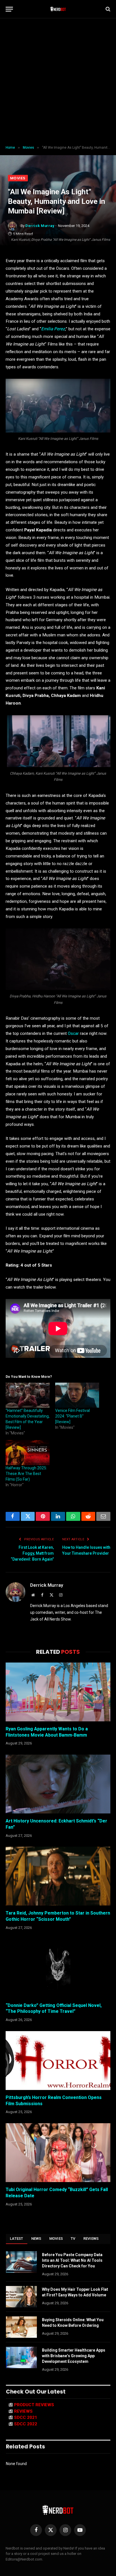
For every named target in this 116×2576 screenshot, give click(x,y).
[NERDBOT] (58, 9)
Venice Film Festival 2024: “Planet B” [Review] (72, 1416)
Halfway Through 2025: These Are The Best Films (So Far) (26, 1474)
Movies (18, 178)
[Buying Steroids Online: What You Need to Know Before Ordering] (21, 2327)
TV (73, 2239)
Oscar (73, 1033)
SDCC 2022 (26, 2424)
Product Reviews (34, 2405)
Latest (17, 2239)
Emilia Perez (53, 329)
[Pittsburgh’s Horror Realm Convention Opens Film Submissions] (58, 2061)
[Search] (107, 9)
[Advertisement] (58, 82)
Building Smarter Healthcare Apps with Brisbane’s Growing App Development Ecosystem (74, 2356)
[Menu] (9, 9)
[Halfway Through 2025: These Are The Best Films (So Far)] (28, 1453)
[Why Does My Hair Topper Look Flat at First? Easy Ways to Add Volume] (21, 2297)
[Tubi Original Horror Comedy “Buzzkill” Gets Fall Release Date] (58, 2153)
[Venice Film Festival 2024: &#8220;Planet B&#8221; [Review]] (77, 1395)
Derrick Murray (40, 226)
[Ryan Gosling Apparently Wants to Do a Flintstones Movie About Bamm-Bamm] (58, 1692)
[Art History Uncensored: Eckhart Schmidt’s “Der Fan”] (58, 1784)
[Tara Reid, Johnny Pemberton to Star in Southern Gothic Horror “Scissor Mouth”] (58, 1876)
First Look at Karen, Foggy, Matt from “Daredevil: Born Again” (32, 1553)
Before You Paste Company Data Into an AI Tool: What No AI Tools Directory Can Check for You (72, 2260)
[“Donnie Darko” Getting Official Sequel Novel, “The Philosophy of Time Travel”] (58, 1968)
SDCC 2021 (26, 2417)
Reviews (91, 2239)
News (36, 2239)
